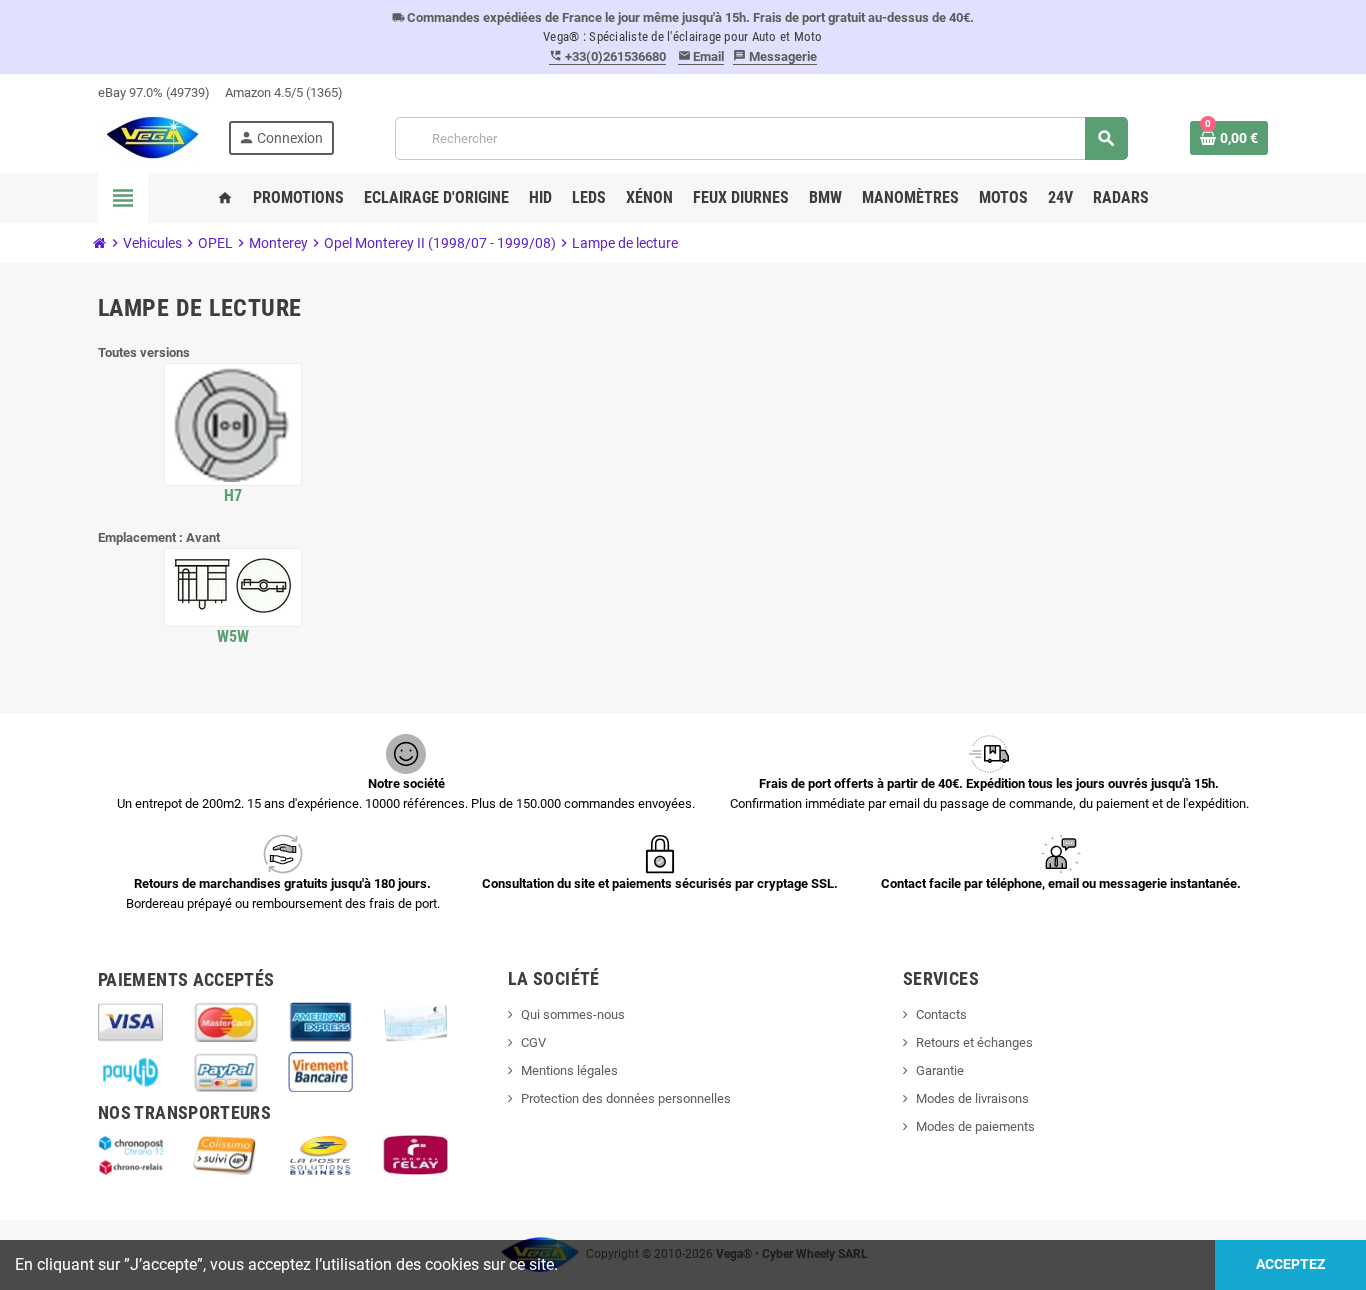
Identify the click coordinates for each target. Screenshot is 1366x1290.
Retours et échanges (974, 1042)
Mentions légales (569, 1070)
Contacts (941, 1014)
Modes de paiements (975, 1126)
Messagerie (775, 56)
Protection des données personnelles (626, 1098)
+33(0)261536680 (607, 56)
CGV (533, 1042)
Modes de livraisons (972, 1098)
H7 (233, 495)
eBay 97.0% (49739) (154, 92)
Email (701, 56)
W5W (233, 636)
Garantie (940, 1070)
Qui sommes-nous (573, 1014)
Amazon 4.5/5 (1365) (284, 92)
